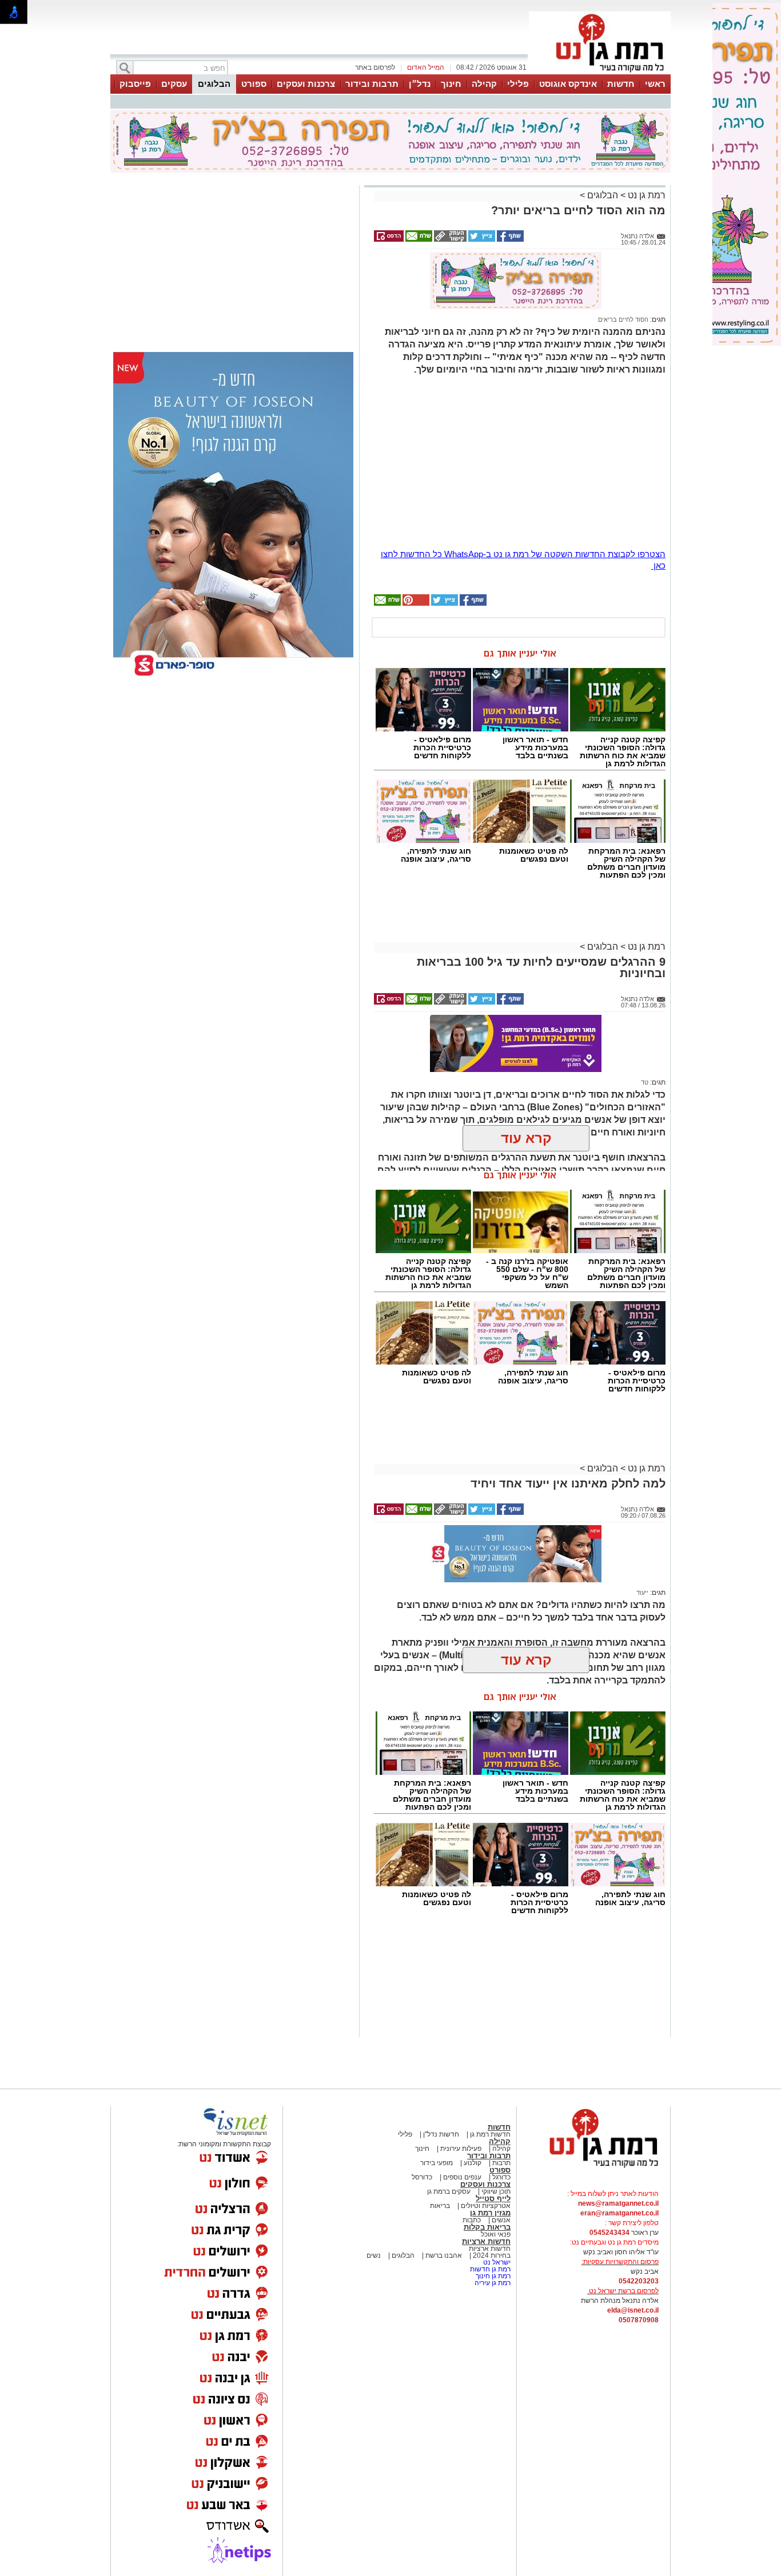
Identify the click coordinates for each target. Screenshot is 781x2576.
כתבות (472, 2220)
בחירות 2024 (492, 2255)
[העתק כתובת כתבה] (449, 239)
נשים (374, 2255)
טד (645, 1082)
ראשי (655, 84)
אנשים (501, 2220)
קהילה (484, 84)
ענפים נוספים (461, 2177)
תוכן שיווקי (496, 2191)
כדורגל (501, 2177)
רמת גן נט (645, 195)
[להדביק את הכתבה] (415, 603)
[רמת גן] (600, 73)
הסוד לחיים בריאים (623, 319)
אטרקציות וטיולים (485, 2206)
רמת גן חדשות (489, 2269)
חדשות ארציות (486, 2241)
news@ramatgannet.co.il (618, 2203)
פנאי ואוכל (496, 2234)
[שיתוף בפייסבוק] (509, 239)
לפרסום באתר (375, 67)
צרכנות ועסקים (306, 84)
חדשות (621, 84)
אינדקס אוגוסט (568, 84)
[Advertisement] (177, 265)
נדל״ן (420, 84)
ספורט (254, 84)
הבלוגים (214, 84)
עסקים (174, 84)
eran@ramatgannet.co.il (619, 2213)
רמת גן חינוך (492, 2276)
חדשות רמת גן (489, 2134)
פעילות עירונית (460, 2149)
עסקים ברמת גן (449, 2191)
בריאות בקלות (487, 2227)
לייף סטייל (493, 2199)
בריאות (440, 2206)
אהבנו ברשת (443, 2255)
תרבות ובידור (372, 84)
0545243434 (609, 2233)
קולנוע (473, 2163)
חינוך (451, 84)
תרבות (501, 2163)
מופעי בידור (437, 2163)
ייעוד (642, 1593)
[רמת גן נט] (593, 2169)
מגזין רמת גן (490, 2213)
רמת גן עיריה (493, 2283)
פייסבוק (135, 84)
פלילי (518, 84)
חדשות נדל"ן (440, 2134)
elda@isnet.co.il (633, 2310)
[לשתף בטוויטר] (481, 239)
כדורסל (422, 2177)
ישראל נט (496, 2262)
